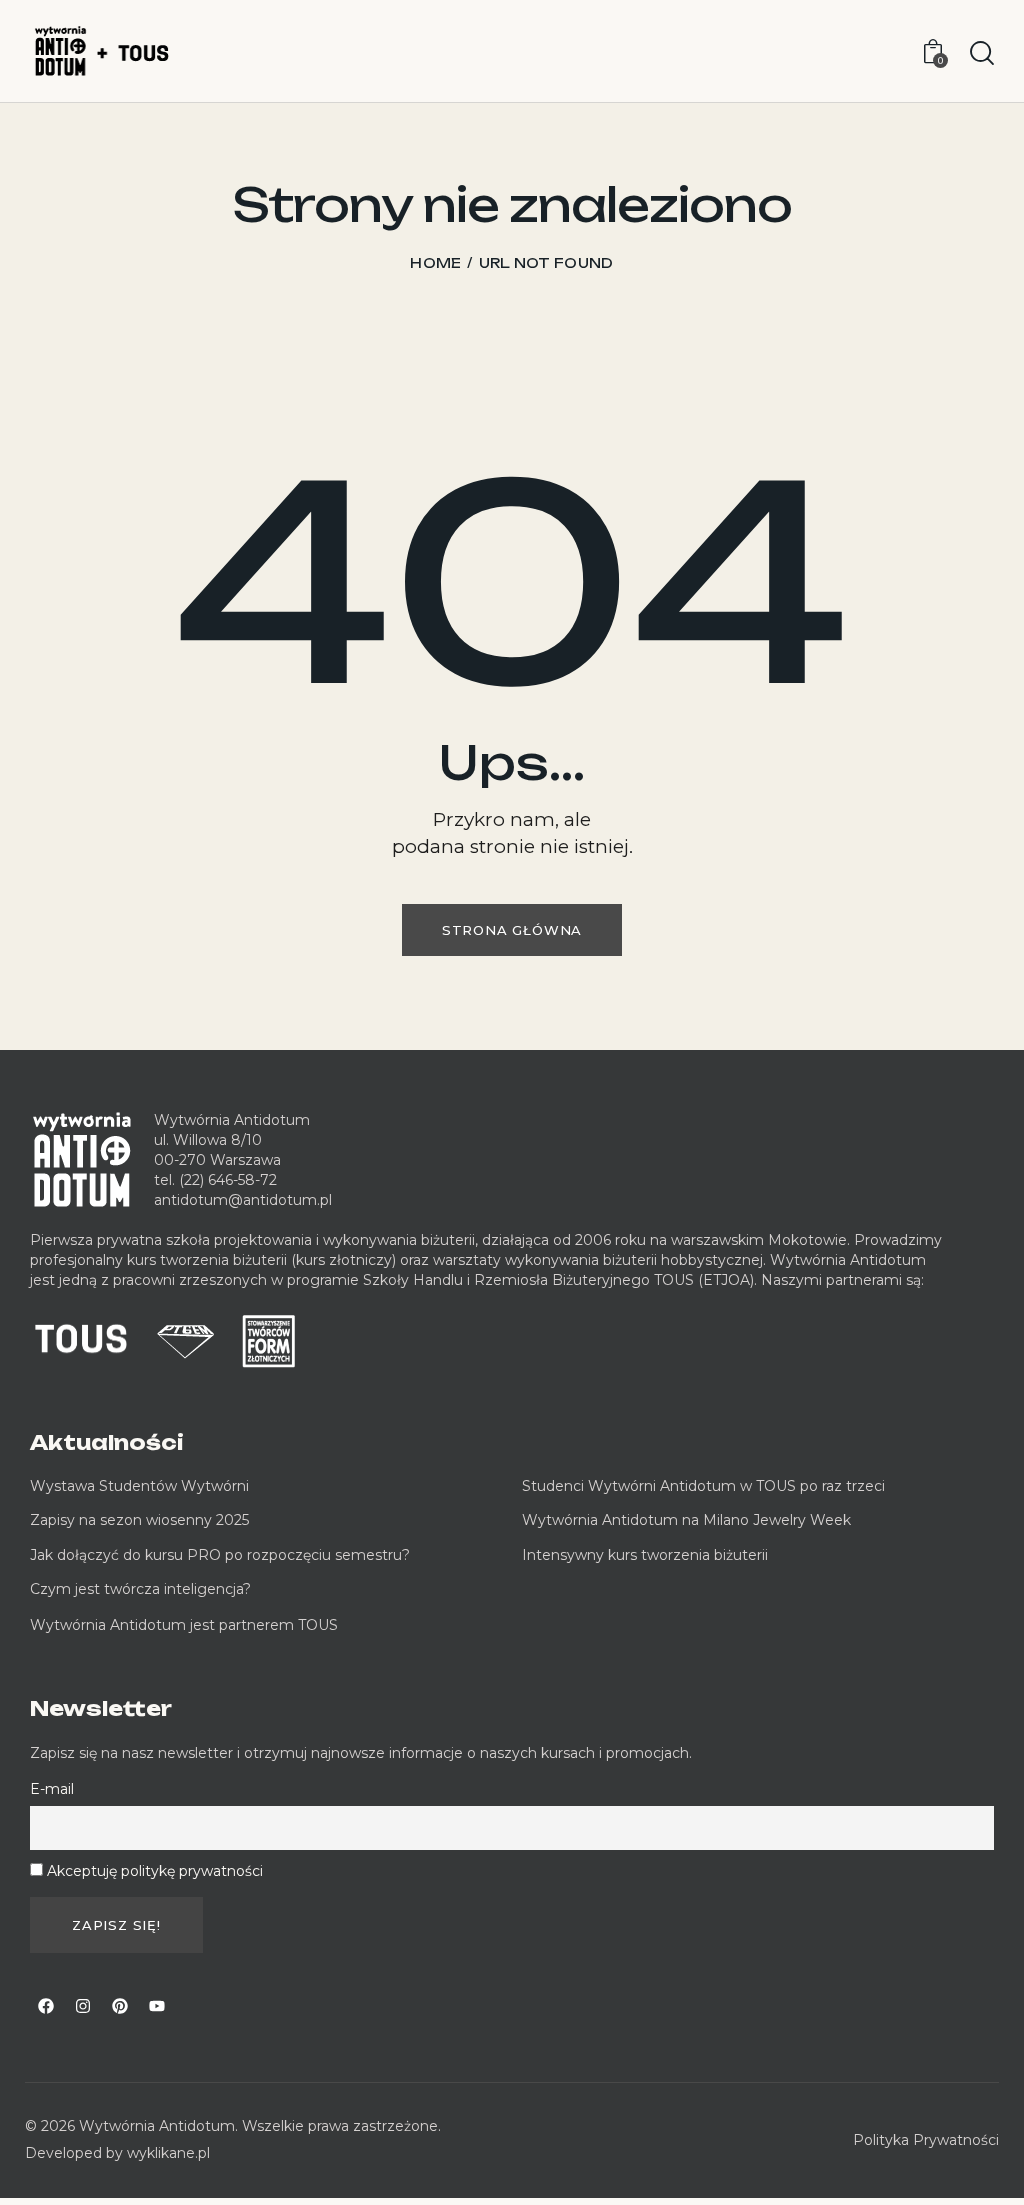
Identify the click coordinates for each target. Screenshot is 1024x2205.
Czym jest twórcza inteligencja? (140, 1589)
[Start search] (982, 54)
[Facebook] (46, 2006)
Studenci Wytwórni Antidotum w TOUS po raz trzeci (703, 1486)
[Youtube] (157, 2006)
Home (435, 263)
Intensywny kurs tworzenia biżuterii (647, 1555)
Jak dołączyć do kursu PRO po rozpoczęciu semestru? (220, 1555)
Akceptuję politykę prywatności (155, 1871)
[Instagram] (83, 2006)
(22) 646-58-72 (228, 1180)
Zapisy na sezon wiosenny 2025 (139, 1520)
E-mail (52, 1789)
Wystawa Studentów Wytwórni (139, 1486)
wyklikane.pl (168, 2153)
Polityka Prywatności (926, 2140)
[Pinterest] (120, 2006)
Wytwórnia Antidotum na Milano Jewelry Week (686, 1520)
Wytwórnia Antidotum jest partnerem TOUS (184, 1625)
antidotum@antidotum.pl (243, 1200)
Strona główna (512, 930)
